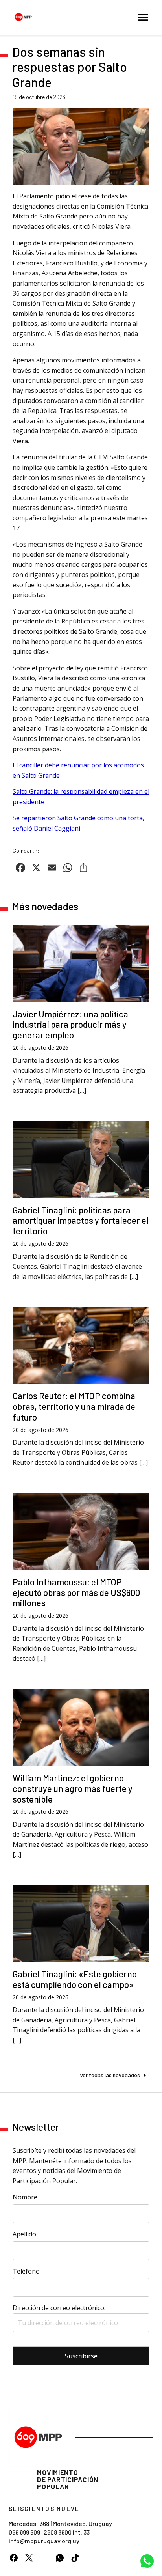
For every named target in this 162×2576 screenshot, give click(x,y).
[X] (29, 2558)
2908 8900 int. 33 (67, 2532)
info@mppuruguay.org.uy (44, 2541)
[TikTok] (75, 2558)
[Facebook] (14, 2558)
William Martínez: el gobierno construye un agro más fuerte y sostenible (73, 1788)
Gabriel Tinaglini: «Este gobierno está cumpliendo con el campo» (75, 1979)
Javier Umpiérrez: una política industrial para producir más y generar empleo (70, 1025)
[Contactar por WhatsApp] (147, 2561)
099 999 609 (24, 2532)
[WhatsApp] (60, 2558)
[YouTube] (44, 2558)
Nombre (25, 2197)
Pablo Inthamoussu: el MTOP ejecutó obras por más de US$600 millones (76, 1592)
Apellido (24, 2234)
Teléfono (26, 2271)
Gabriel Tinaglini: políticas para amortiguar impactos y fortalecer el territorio (81, 1221)
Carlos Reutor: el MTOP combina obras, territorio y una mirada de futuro (74, 1406)
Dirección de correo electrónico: (59, 2308)
